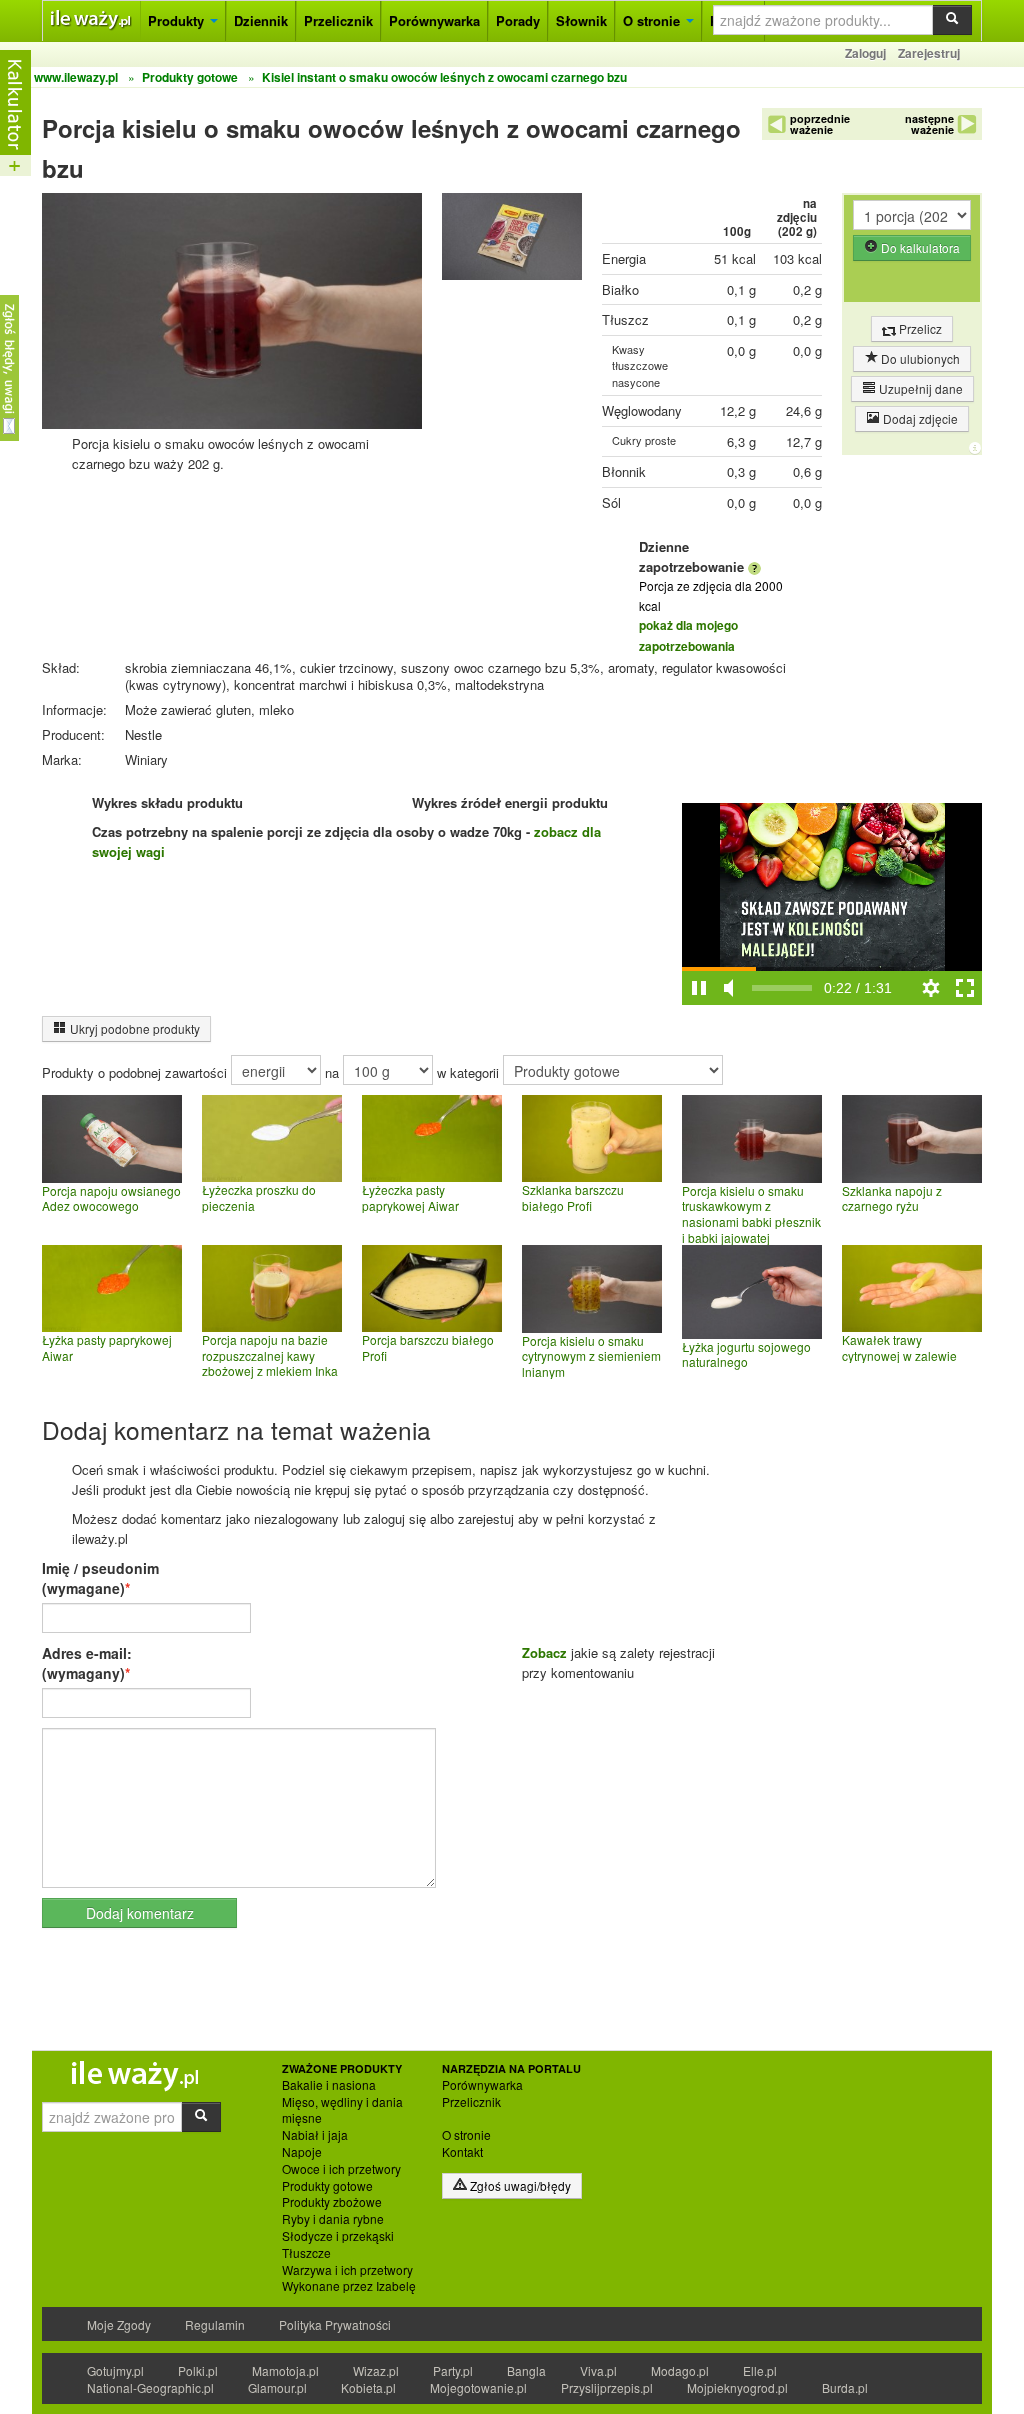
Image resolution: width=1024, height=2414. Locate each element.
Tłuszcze (306, 2253)
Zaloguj (865, 53)
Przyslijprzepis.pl (607, 2387)
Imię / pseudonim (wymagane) (100, 1578)
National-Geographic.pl (150, 2387)
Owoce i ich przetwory (341, 2169)
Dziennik (261, 20)
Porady (518, 20)
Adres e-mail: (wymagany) (87, 1663)
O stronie (653, 20)
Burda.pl (845, 2387)
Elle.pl (760, 2370)
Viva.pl (598, 2370)
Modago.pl (680, 2370)
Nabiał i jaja (315, 2135)
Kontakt (462, 2152)
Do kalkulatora (919, 247)
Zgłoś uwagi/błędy (519, 2185)
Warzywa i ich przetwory (347, 2270)
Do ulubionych (919, 358)
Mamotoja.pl (285, 2370)
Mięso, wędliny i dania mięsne (342, 2110)
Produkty (178, 20)
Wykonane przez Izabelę (349, 2286)
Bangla (526, 2370)
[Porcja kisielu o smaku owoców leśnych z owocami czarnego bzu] (512, 241)
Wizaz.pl (376, 2370)
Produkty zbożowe (332, 2202)
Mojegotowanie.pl (478, 2387)
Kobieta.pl (368, 2387)
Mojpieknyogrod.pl (737, 2387)
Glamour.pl (277, 2387)
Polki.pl (198, 2370)
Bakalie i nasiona (329, 2085)
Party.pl (453, 2370)
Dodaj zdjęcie (919, 418)
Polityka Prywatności (335, 2324)
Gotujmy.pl (115, 2370)
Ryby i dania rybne (333, 2219)
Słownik (581, 20)
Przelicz (919, 328)
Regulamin (215, 2324)
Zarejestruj (929, 53)
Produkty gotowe (327, 2186)
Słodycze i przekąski (338, 2236)
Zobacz (544, 1652)
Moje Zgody (119, 2324)
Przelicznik (338, 20)
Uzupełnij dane (919, 388)
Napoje (302, 2152)
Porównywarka (434, 20)
